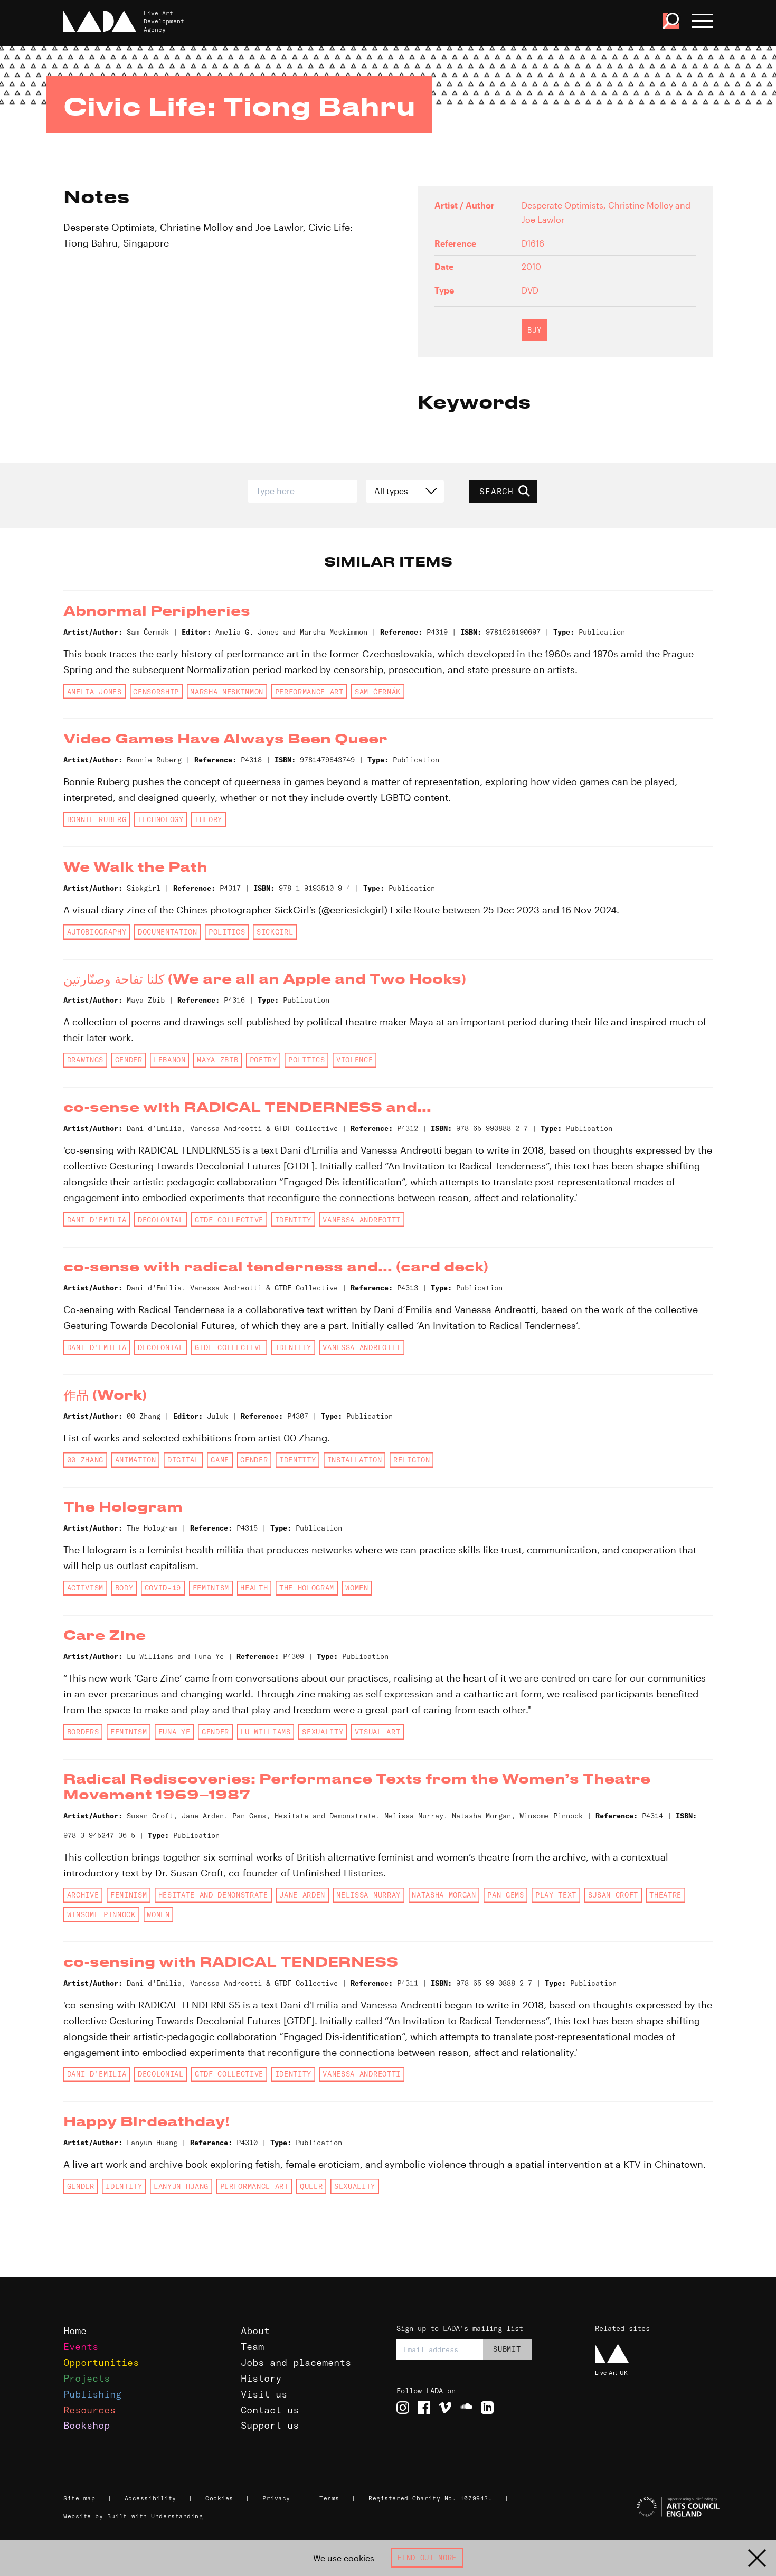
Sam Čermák (378, 692)
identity (293, 1220)
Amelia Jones (94, 692)
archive (83, 1895)
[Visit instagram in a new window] (403, 2408)
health (254, 1588)
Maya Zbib (217, 1060)
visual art (378, 1732)
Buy (534, 330)
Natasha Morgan (444, 1895)
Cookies (219, 2498)
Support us (270, 2425)
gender (129, 1060)
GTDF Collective (229, 1220)
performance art (309, 692)
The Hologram (307, 1588)
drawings (85, 1060)
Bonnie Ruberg (97, 819)
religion (411, 1460)
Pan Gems (505, 1895)
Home (75, 2331)
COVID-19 (163, 1588)
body (124, 1588)
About (255, 2331)
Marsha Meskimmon (227, 692)
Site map (79, 2498)
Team (252, 2347)
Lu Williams (265, 1732)
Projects (87, 2378)
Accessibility (150, 2498)
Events (81, 2347)
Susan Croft (613, 1895)
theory (209, 819)
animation (136, 1460)
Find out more (427, 2558)
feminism (211, 1588)
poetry (263, 1060)
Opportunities (101, 2362)
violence (354, 1060)
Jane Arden (302, 1895)
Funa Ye (174, 1732)
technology (161, 819)
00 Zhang (85, 1460)
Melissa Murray (368, 1895)
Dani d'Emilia (97, 1220)
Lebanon (170, 1060)
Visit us (264, 2394)
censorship (156, 692)
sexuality (323, 1732)
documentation (168, 932)
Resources (89, 2410)
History (261, 2378)
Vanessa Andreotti (361, 1220)
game (220, 1460)
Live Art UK (612, 2372)
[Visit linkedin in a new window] (487, 2408)
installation (355, 1460)
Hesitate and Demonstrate (213, 1895)
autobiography (97, 932)
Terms (329, 2498)
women (357, 1588)
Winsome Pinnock (101, 1914)
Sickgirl (275, 932)
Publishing (92, 2394)
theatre (665, 1895)
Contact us (270, 2410)
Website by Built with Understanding (133, 2516)
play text (556, 1895)
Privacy (276, 2498)
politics (227, 932)
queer (311, 2186)
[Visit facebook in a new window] (424, 2408)
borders (83, 1732)
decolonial (161, 1220)
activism (85, 1588)
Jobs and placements (296, 2362)
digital (183, 1460)
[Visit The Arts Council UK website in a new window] (655, 2507)
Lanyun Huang (181, 2186)
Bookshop (87, 2425)
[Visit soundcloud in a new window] (466, 2408)
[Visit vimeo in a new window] (445, 2408)
